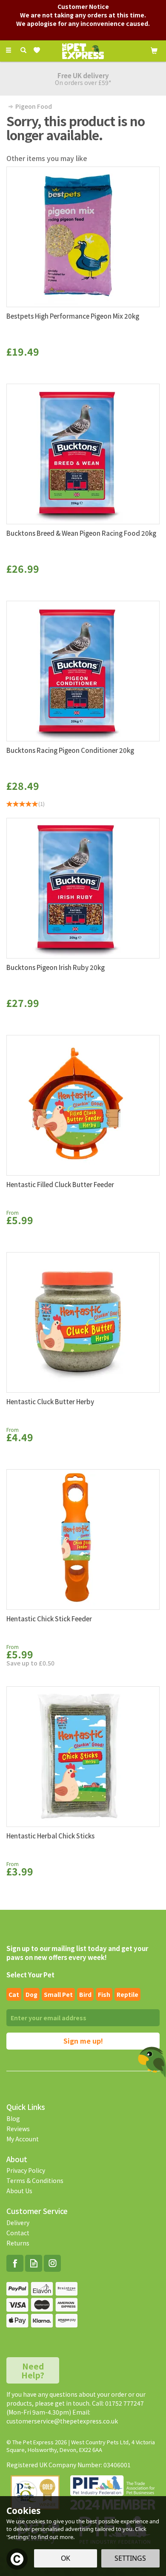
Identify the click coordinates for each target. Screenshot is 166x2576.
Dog (31, 1994)
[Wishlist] (39, 50)
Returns (18, 2243)
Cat (14, 1994)
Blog (13, 2118)
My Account (23, 2139)
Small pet (58, 1994)
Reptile (127, 1994)
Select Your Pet (30, 1975)
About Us (19, 2191)
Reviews (18, 2129)
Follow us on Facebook (15, 2263)
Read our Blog (34, 2263)
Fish (104, 1994)
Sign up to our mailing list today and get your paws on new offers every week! (77, 1953)
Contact (18, 2233)
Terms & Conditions (35, 2180)
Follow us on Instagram (52, 2263)
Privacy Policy (26, 2170)
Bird (85, 1994)
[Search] (23, 50)
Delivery (18, 2223)
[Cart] (154, 50)
